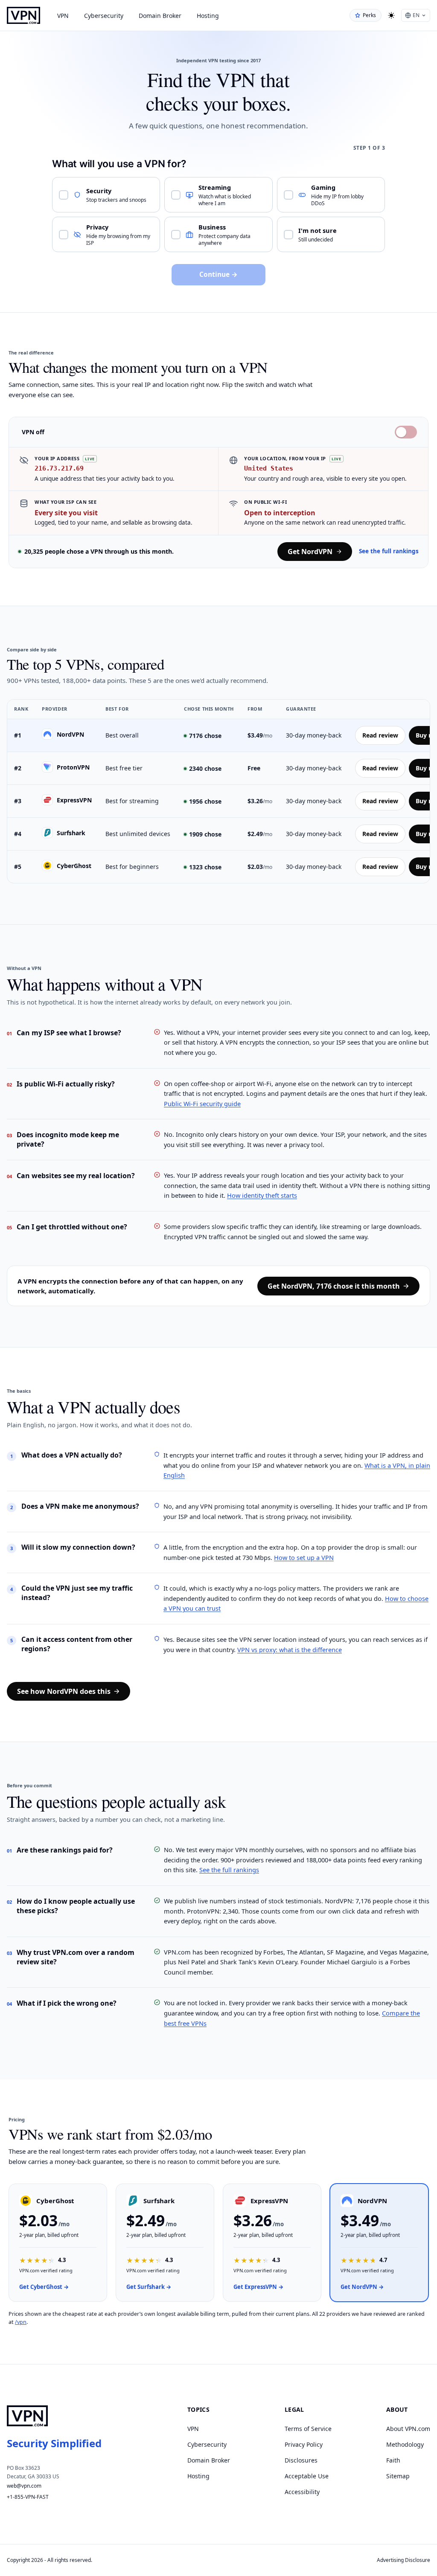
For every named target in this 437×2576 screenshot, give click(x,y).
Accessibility (302, 2492)
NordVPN (70, 734)
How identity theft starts (262, 1195)
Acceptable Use (307, 2476)
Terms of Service (308, 2429)
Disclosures (301, 2460)
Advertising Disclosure (403, 2560)
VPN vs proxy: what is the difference (290, 1650)
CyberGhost (74, 866)
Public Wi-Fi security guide (202, 1104)
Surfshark (71, 833)
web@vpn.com (24, 2486)
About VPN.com (408, 2429)
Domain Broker (160, 16)
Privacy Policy (304, 2444)
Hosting (208, 16)
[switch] (406, 432)
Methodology (405, 2444)
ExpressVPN (74, 800)
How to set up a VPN (304, 1557)
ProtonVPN (73, 767)
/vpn (21, 2322)
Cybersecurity (104, 16)
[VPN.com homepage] (23, 15)
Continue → (218, 274)
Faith (393, 2460)
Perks (369, 15)
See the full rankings (389, 551)
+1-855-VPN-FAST (28, 2497)
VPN (63, 16)
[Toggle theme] (391, 15)
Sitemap (398, 2476)
